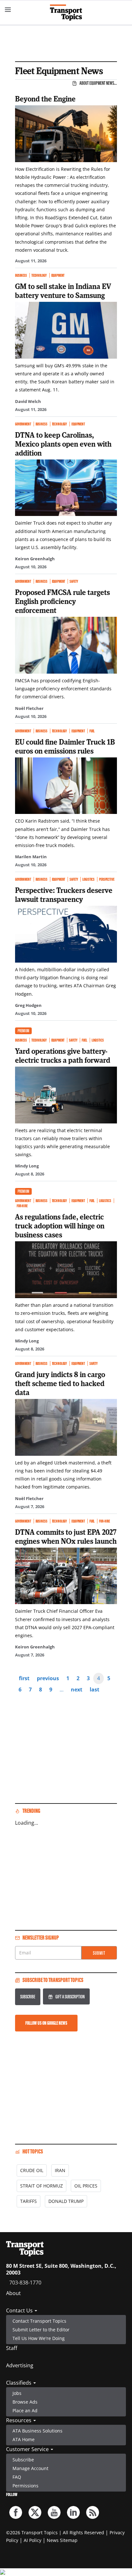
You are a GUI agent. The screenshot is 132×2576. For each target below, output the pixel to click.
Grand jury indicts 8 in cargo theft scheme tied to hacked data (60, 1383)
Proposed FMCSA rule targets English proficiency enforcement (62, 601)
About (13, 2293)
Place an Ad (25, 2410)
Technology (39, 275)
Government (23, 424)
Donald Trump (66, 2201)
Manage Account (30, 2468)
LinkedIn (73, 2512)
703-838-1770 (25, 2283)
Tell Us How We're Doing (39, 2338)
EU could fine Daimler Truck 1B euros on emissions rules (65, 746)
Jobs (17, 2393)
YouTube (54, 2512)
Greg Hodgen (28, 1005)
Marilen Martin (31, 857)
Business (21, 275)
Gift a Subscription (70, 1997)
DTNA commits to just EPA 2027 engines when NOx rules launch (66, 1536)
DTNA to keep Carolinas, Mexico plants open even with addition (63, 444)
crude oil (32, 2170)
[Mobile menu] (8, 10)
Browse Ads (25, 2402)
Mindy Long (27, 1166)
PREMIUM (23, 1031)
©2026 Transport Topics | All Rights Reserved (55, 2532)
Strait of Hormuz (41, 2186)
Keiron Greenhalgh (35, 559)
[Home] (66, 13)
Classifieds (19, 2383)
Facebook (16, 2512)
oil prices (86, 2186)
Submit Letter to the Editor (41, 2330)
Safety (74, 581)
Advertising (20, 2365)
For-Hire (22, 1206)
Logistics (88, 879)
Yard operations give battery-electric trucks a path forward (63, 1055)
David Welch (28, 401)
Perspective (107, 879)
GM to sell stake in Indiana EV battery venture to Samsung (63, 291)
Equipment (58, 275)
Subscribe (28, 1997)
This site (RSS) (93, 2512)
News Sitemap (62, 2540)
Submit (99, 1953)
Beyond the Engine (45, 99)
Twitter (35, 2512)
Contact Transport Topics (39, 2321)
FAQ (17, 2477)
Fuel (92, 731)
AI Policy (33, 2540)
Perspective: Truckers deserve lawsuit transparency (64, 895)
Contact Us (20, 2310)
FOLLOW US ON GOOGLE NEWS (46, 2023)
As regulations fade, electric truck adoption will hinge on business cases (60, 1226)
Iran (60, 2170)
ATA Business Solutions (37, 2431)
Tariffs (29, 2201)
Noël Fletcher (29, 708)
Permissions (25, 2486)
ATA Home (24, 2439)
